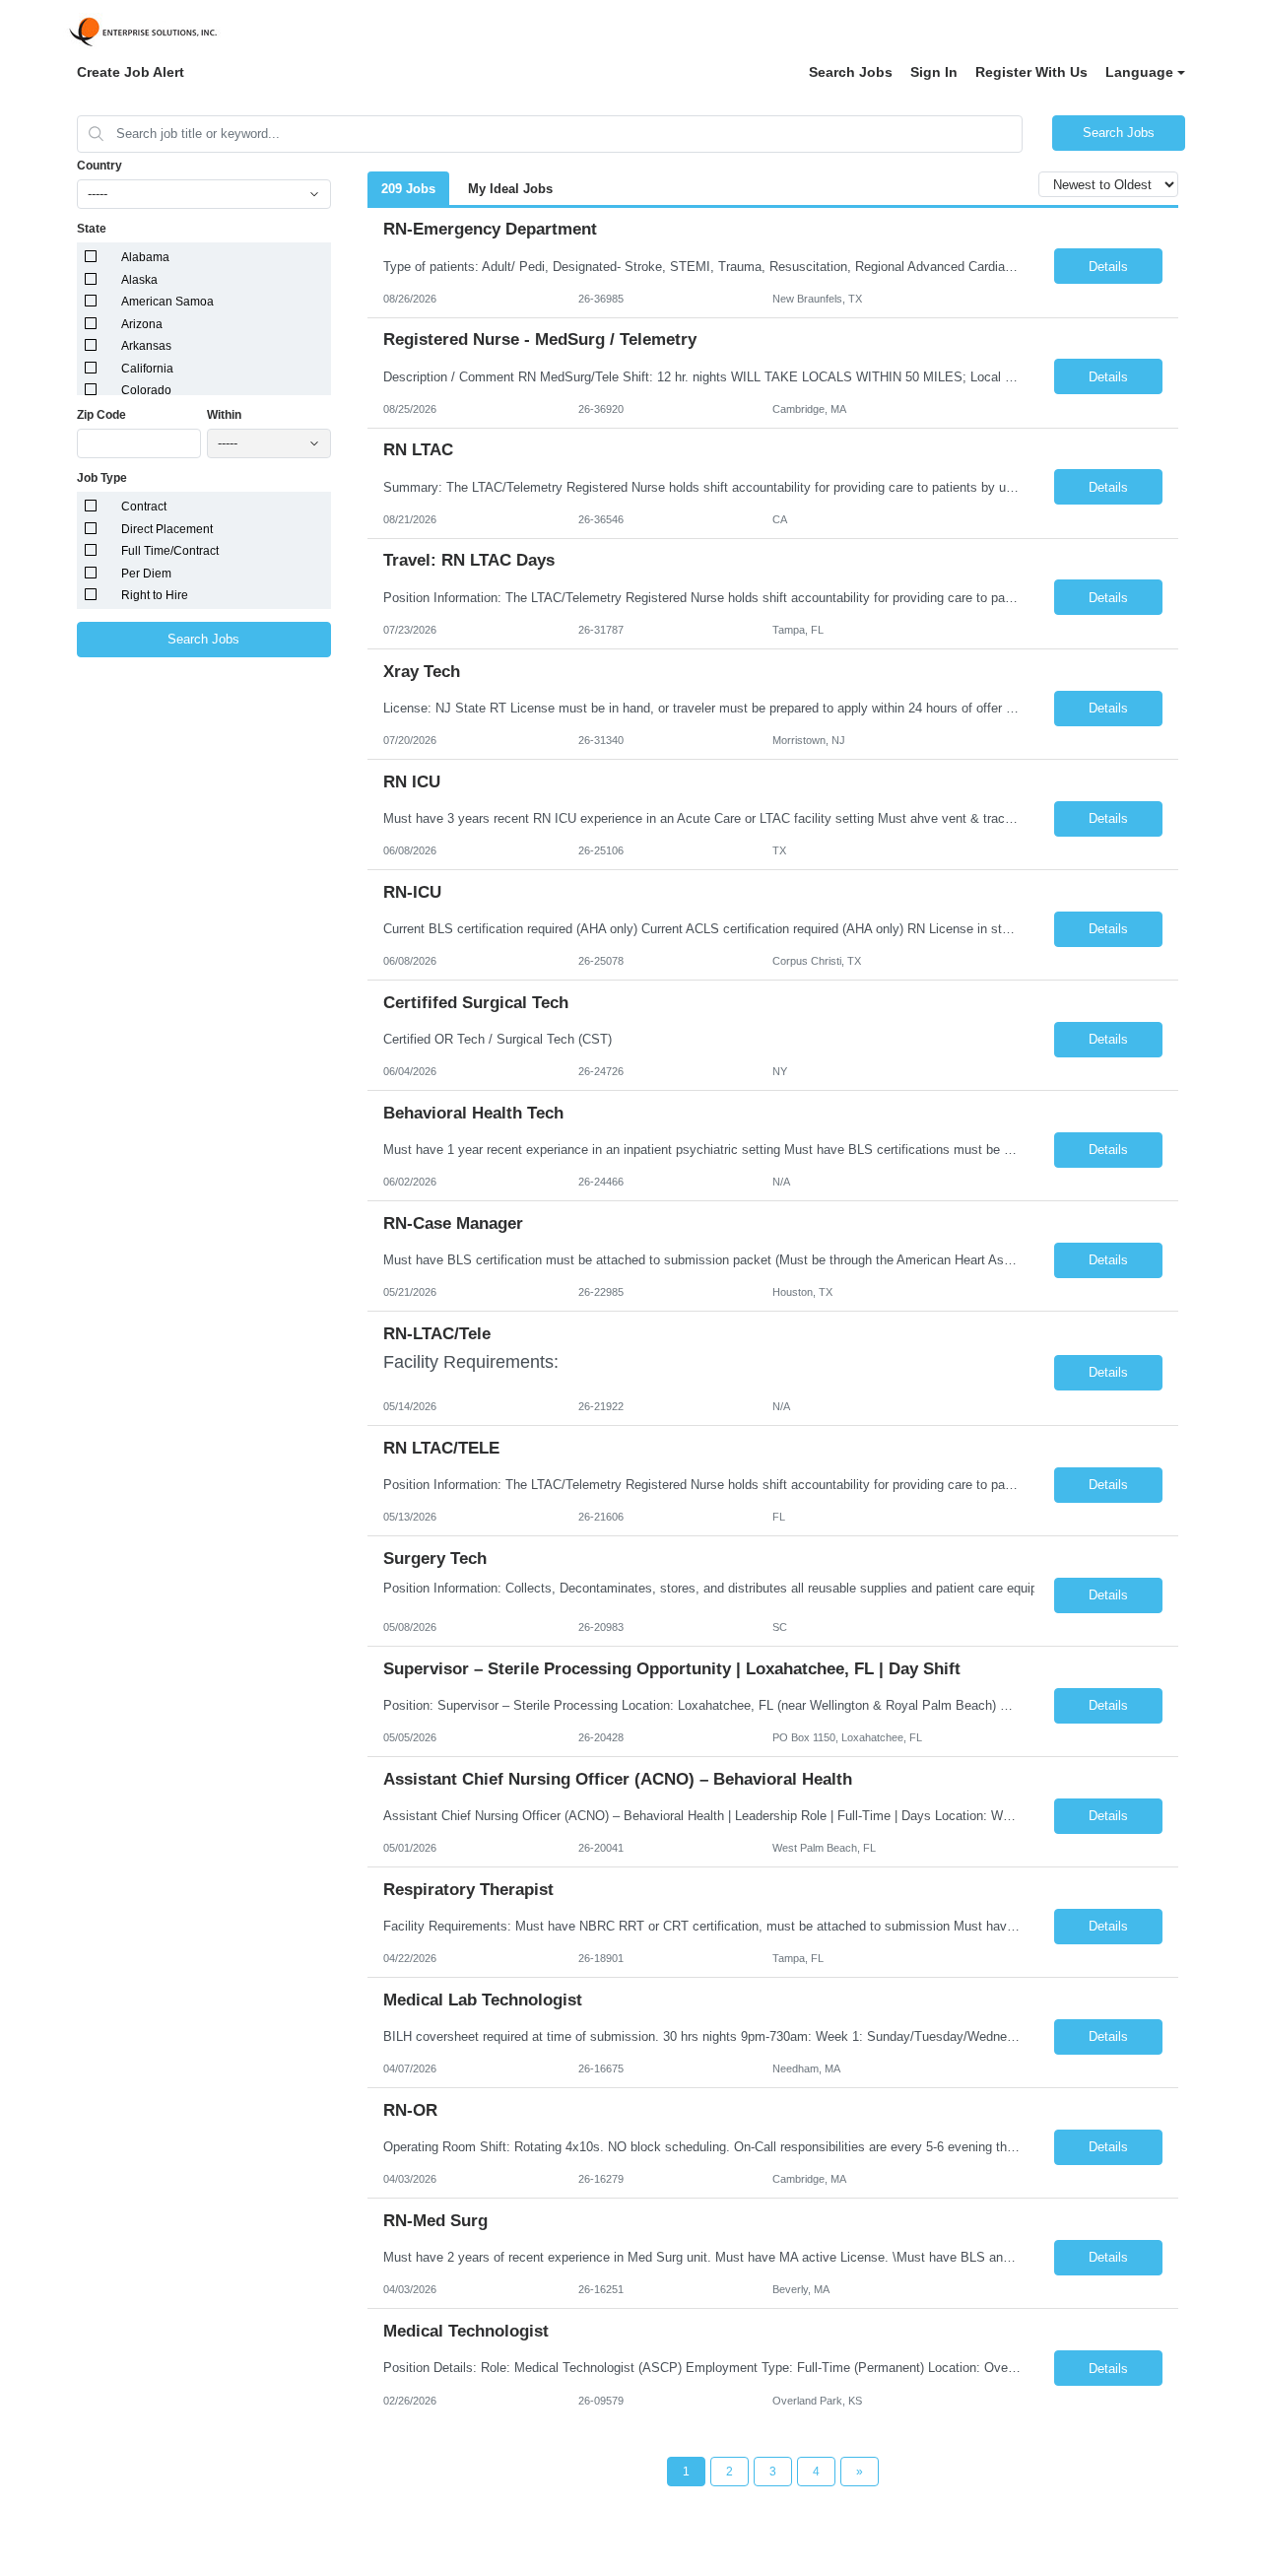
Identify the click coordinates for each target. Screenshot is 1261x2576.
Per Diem (146, 574)
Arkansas (146, 346)
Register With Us (1031, 72)
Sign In (934, 72)
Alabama (145, 257)
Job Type (102, 478)
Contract (144, 507)
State (92, 229)
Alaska (139, 280)
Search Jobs (851, 72)
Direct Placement (167, 529)
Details (1108, 267)
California (147, 369)
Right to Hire (155, 595)
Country (100, 166)
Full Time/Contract (170, 551)
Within (224, 415)
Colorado (146, 390)
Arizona (142, 324)
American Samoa (167, 302)
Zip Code (101, 415)
